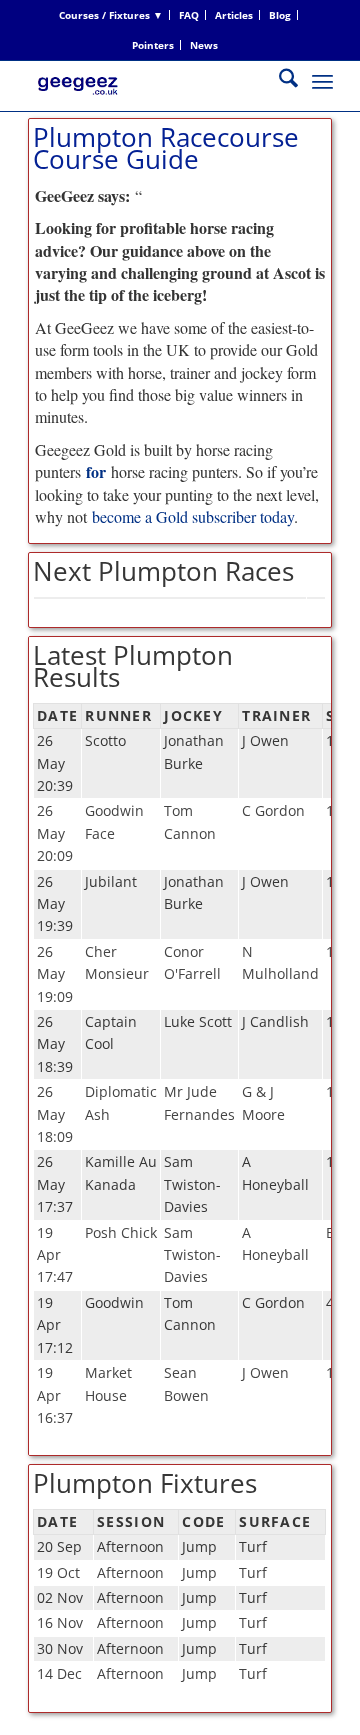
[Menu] (322, 81)
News (204, 45)
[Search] (278, 81)
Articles (234, 15)
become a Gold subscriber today (193, 516)
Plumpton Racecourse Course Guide (166, 148)
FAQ (189, 15)
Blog (280, 15)
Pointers (153, 45)
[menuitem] (111, 15)
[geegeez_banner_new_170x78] (149, 101)
